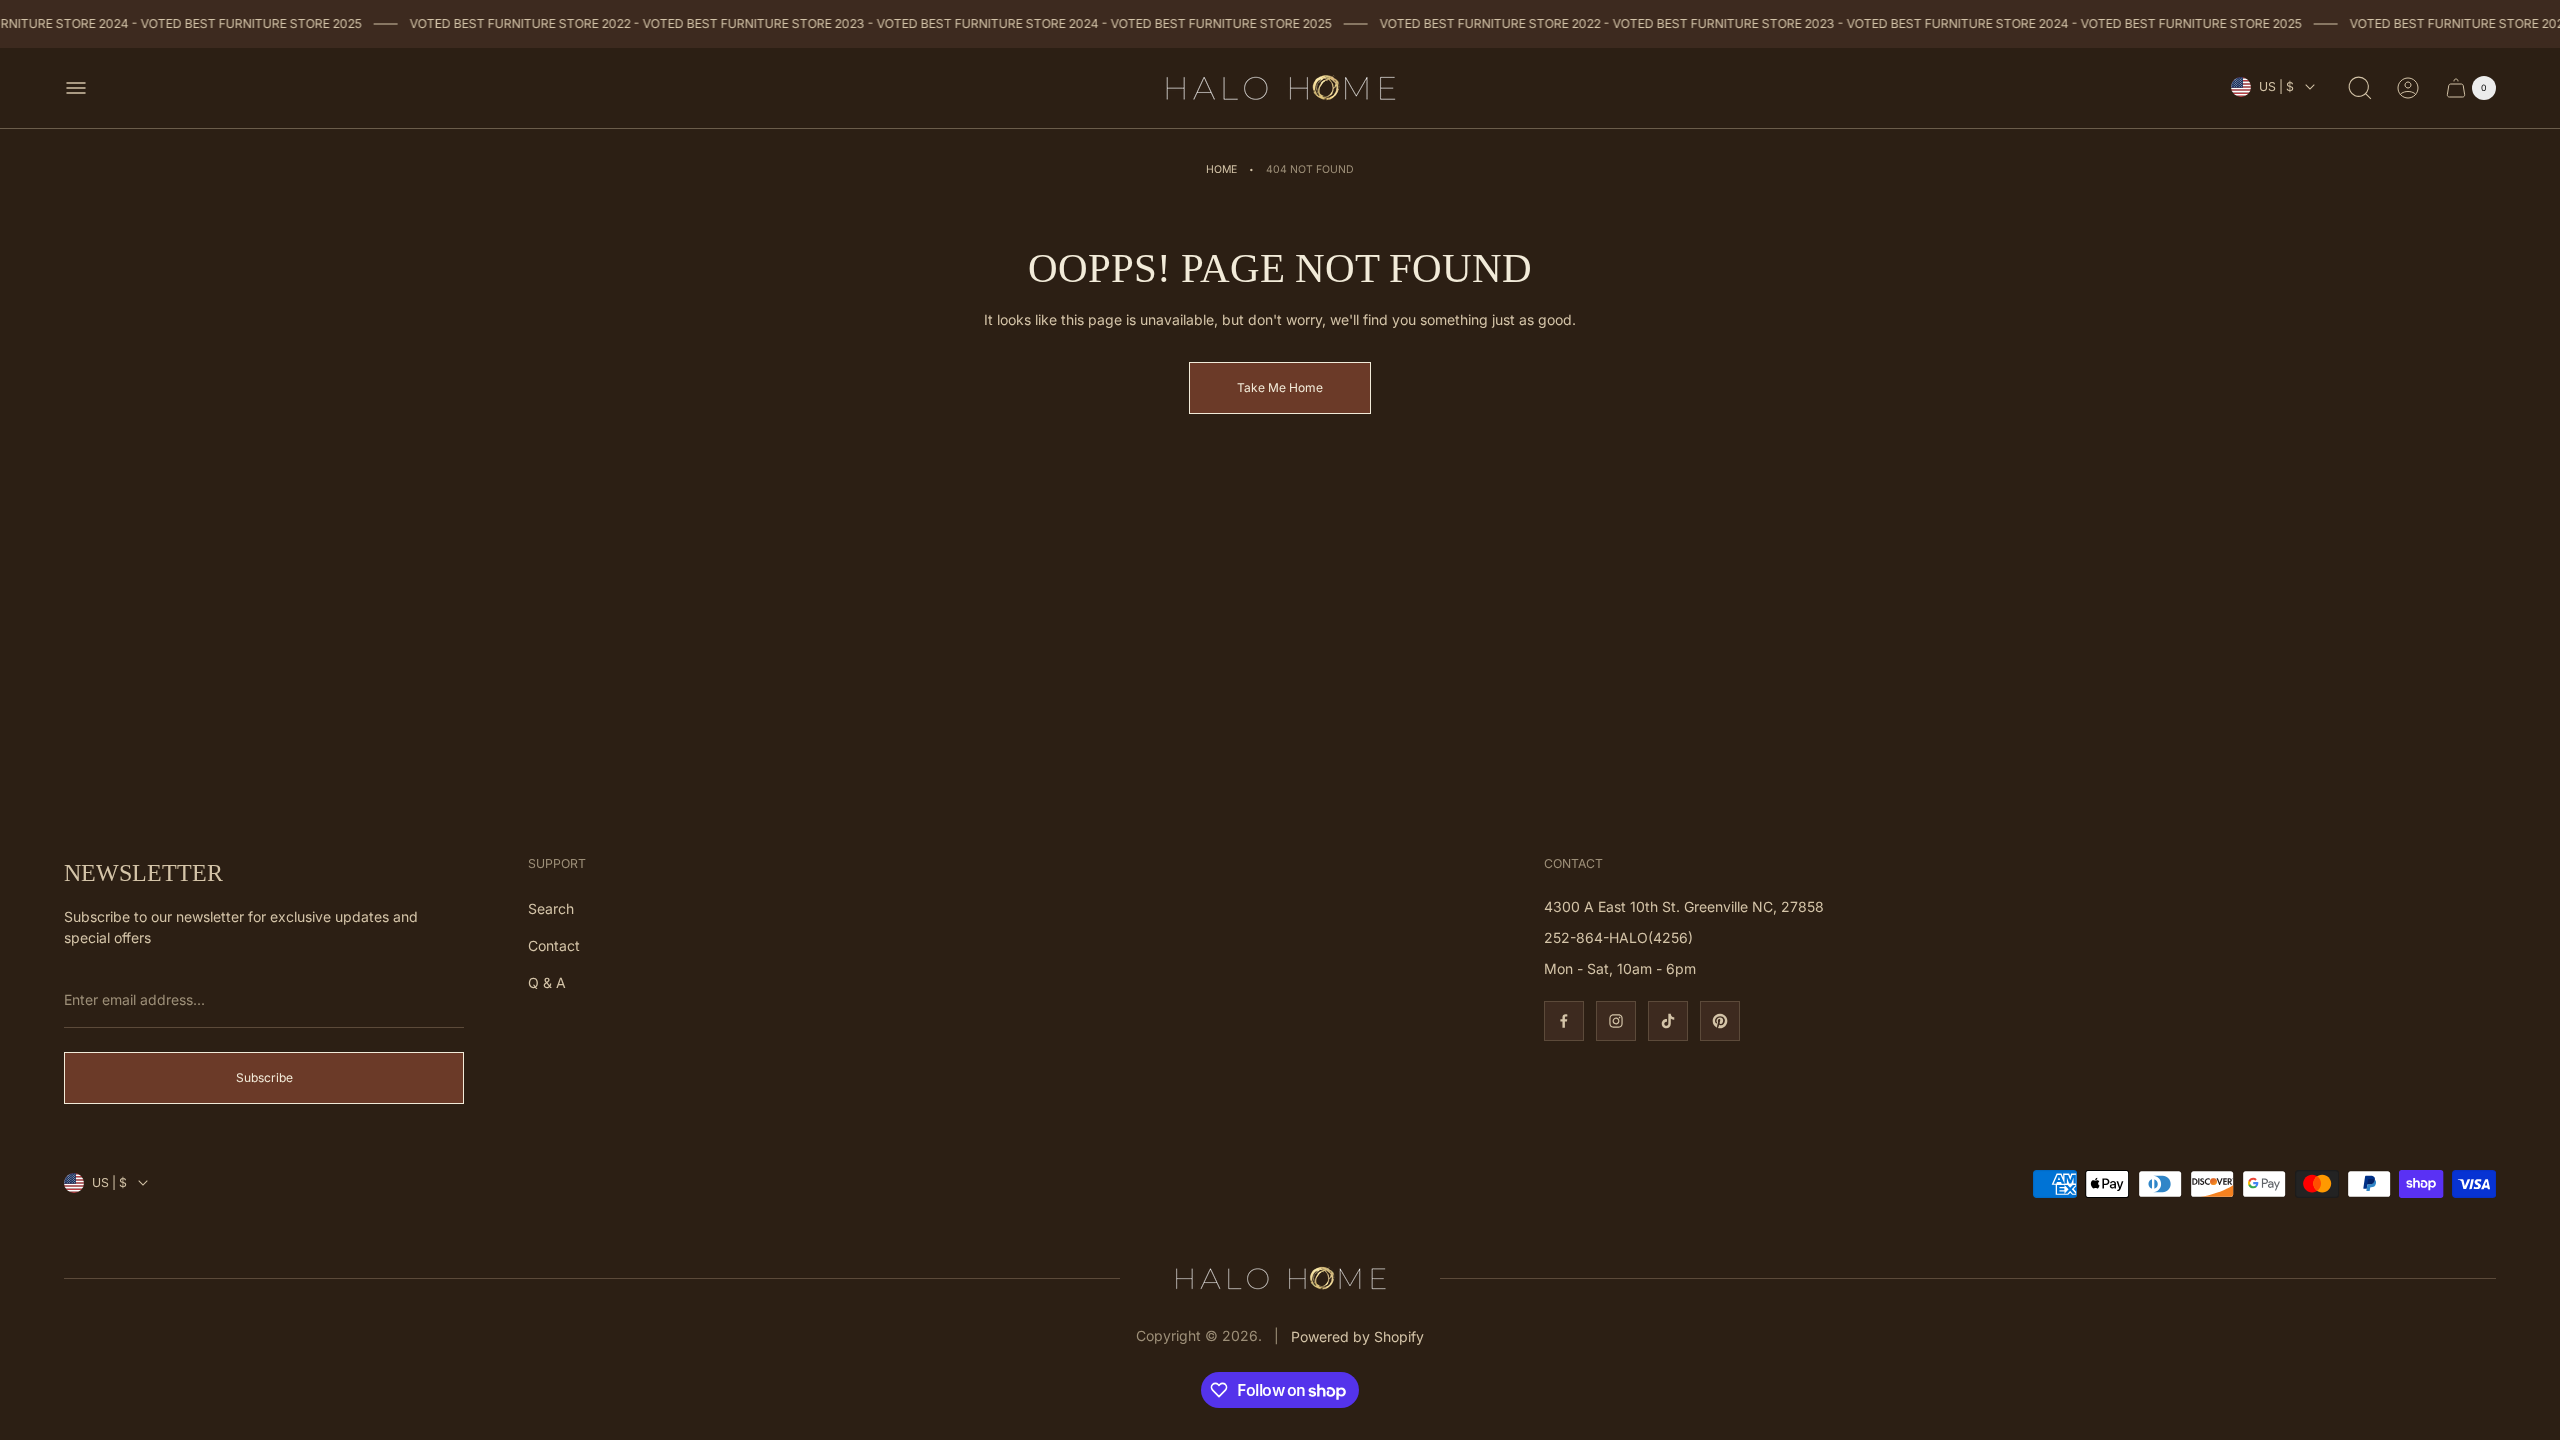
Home (1221, 169)
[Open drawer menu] (76, 88)
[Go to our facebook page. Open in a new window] (1564, 1021)
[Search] (2360, 88)
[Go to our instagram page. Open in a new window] (1616, 1021)
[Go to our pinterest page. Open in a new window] (1720, 1021)
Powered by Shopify (1357, 1336)
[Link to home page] (1280, 1278)
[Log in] (2408, 88)
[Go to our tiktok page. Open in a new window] (1668, 1021)
